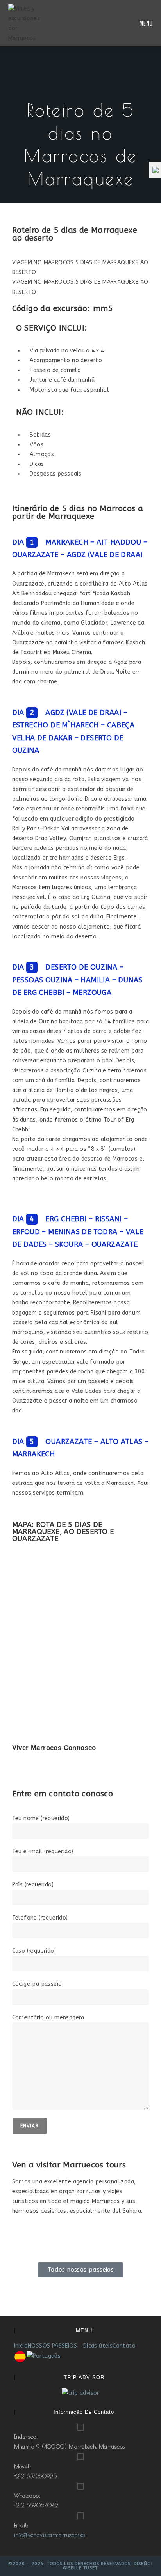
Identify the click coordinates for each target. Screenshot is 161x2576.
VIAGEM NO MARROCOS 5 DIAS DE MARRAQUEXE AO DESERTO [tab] (80, 267)
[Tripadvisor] (22, 2242)
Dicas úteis (98, 2346)
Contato (124, 2346)
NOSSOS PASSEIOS (53, 2346)
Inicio (21, 2346)
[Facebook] (43, 2242)
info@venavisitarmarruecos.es (50, 2535)
